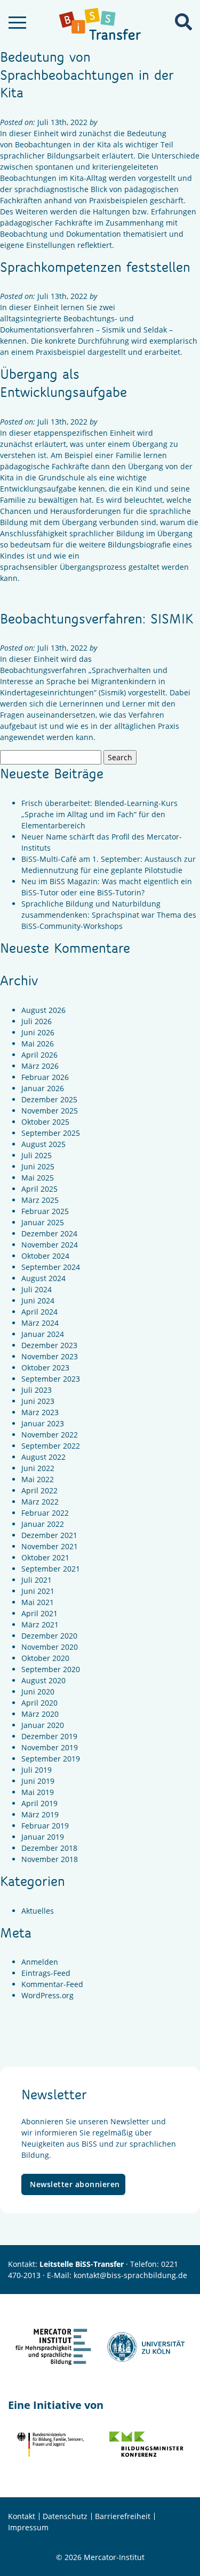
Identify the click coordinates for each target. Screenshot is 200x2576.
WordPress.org (47, 1995)
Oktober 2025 (45, 1122)
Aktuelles (38, 1911)
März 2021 (40, 1624)
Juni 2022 (38, 1468)
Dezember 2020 (49, 1636)
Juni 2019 (38, 1781)
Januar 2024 (43, 1334)
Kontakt (22, 2516)
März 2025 (40, 1200)
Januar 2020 (43, 1725)
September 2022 (51, 1446)
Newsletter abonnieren (75, 2184)
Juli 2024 (37, 1289)
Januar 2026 (43, 1088)
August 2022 (43, 1457)
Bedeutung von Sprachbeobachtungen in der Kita (87, 74)
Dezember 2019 (49, 1736)
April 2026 (39, 1055)
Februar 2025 (45, 1211)
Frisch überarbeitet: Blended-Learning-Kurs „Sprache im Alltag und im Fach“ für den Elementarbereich (99, 814)
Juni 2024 (38, 1301)
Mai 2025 (38, 1178)
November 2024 (50, 1245)
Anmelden (40, 1962)
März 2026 (40, 1066)
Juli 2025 (37, 1155)
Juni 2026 (38, 1032)
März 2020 (40, 1714)
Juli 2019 (37, 1770)
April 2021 (39, 1613)
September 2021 (51, 1569)
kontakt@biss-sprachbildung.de (130, 2275)
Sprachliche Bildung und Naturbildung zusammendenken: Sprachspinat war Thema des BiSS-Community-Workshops (109, 915)
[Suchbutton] (183, 22)
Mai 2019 (38, 1792)
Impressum (28, 2527)
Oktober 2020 (45, 1658)
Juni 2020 (38, 1692)
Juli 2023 (37, 1390)
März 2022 (40, 1502)
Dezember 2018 (49, 1848)
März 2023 (40, 1412)
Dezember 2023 (49, 1345)
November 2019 (50, 1747)
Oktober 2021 (45, 1557)
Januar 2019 (43, 1837)
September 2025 (51, 1133)
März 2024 (40, 1323)
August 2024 (43, 1278)
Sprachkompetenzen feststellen (95, 267)
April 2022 (39, 1490)
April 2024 (39, 1312)
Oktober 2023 (45, 1368)
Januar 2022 (43, 1524)
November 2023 (50, 1356)
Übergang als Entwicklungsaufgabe (63, 383)
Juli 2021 (37, 1580)
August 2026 (43, 1010)
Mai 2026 (38, 1044)
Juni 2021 (38, 1591)
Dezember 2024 (49, 1233)
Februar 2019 (45, 1826)
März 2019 (40, 1814)
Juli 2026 (37, 1021)
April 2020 (39, 1703)
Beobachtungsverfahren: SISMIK (97, 618)
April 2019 (39, 1803)
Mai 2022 (38, 1479)
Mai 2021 (38, 1602)
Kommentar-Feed (52, 1984)
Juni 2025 (38, 1166)
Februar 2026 (45, 1077)
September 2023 (51, 1379)
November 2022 (50, 1435)
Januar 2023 (43, 1423)
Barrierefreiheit (123, 2516)
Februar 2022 (45, 1513)
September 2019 (51, 1759)
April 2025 (39, 1189)
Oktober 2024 (45, 1256)
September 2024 (51, 1267)
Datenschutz (65, 2516)
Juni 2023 (38, 1401)
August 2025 (43, 1144)
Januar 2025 (43, 1222)
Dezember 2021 (49, 1535)
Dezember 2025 (49, 1099)
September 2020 (51, 1669)
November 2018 (50, 1859)
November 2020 (50, 1647)
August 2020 (43, 1680)
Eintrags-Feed (46, 1973)
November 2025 (50, 1111)
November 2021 (50, 1546)
